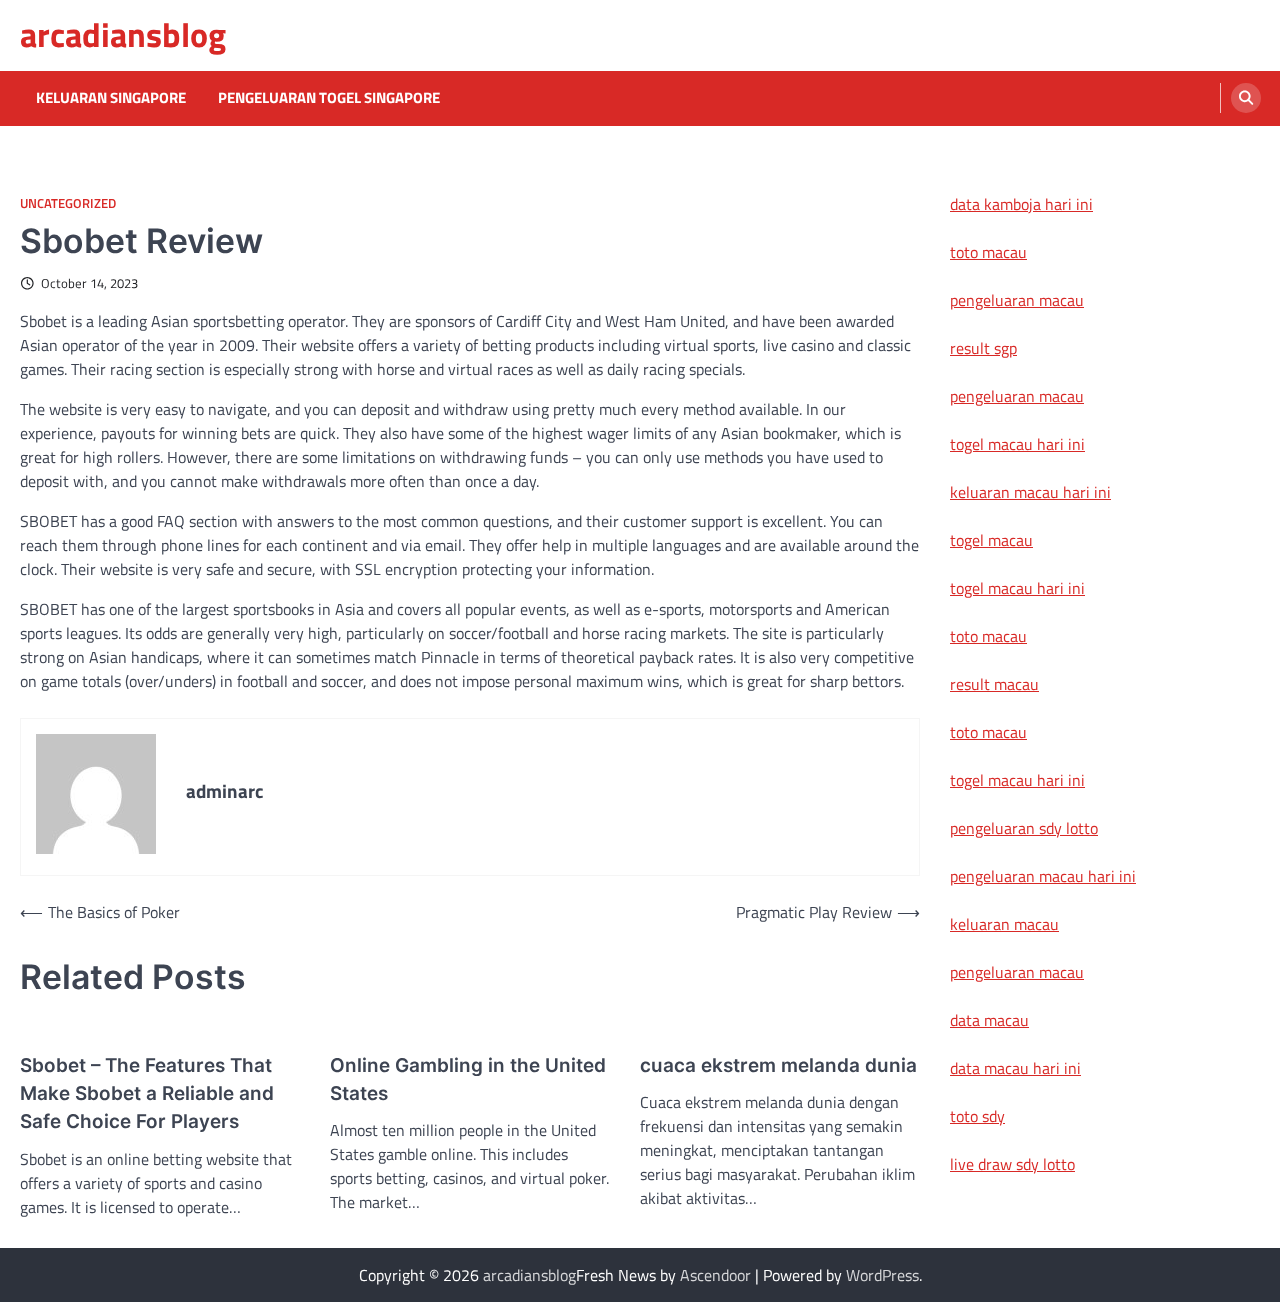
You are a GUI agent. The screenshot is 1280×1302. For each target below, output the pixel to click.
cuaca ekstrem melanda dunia (778, 1065)
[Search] (1246, 98)
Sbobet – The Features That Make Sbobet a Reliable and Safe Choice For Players (147, 1094)
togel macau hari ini (1017, 588)
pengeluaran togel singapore (329, 98)
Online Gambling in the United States (468, 1079)
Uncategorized (68, 203)
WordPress (882, 1275)
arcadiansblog (123, 34)
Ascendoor (715, 1275)
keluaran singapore (111, 98)
